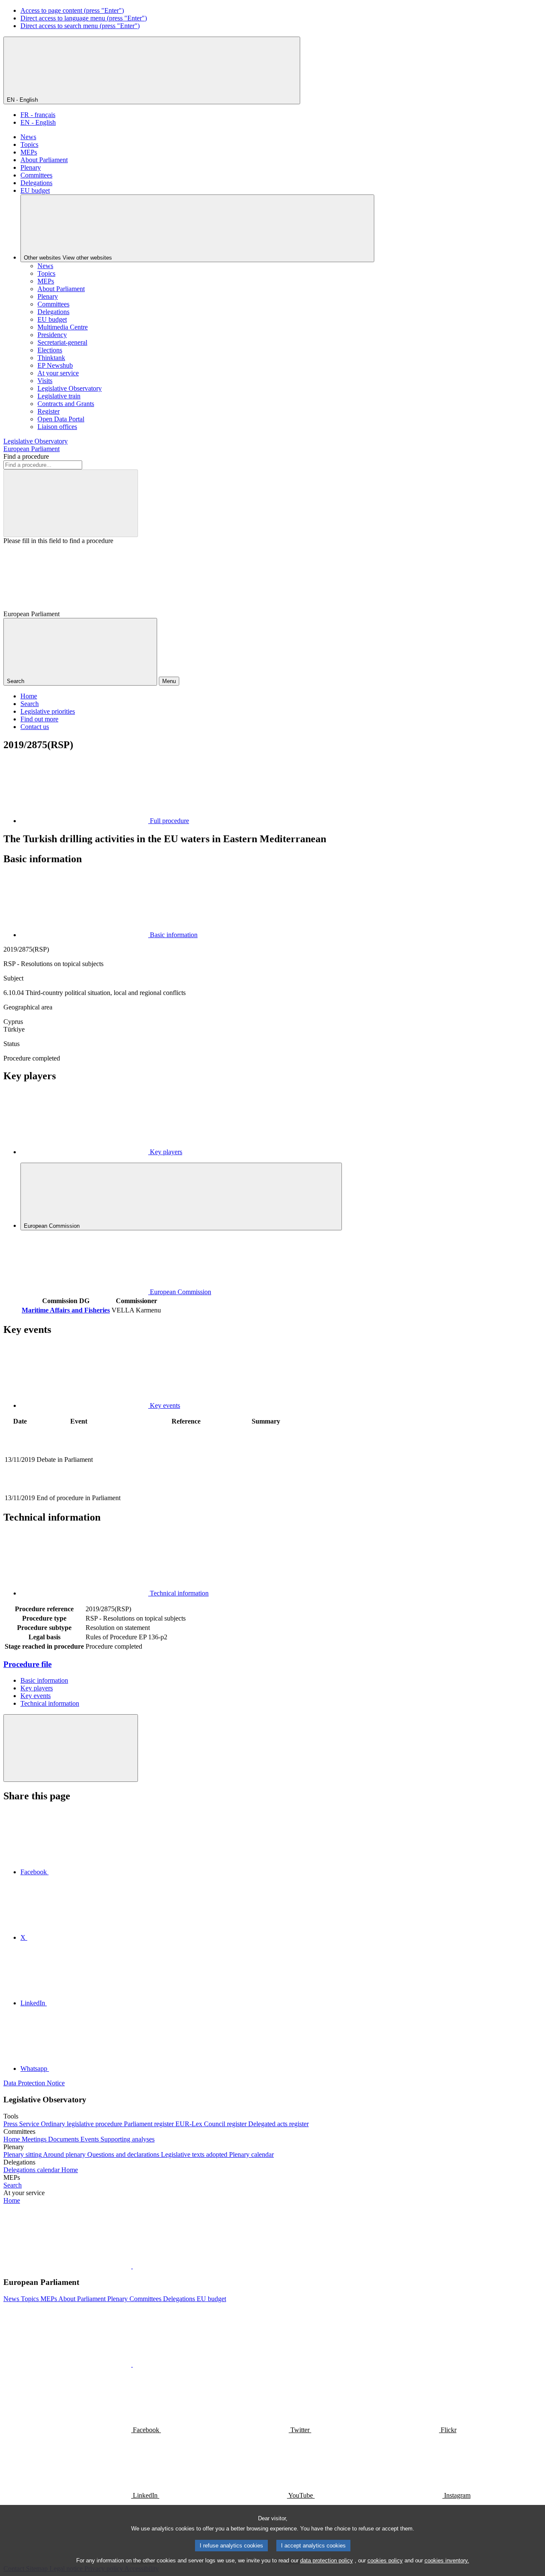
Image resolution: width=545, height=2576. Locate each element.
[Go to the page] (186, 1488)
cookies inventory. (447, 2560)
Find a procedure (26, 456)
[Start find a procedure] (71, 503)
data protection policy (327, 2560)
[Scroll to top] (71, 1748)
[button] (132, 2266)
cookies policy (385, 2560)
